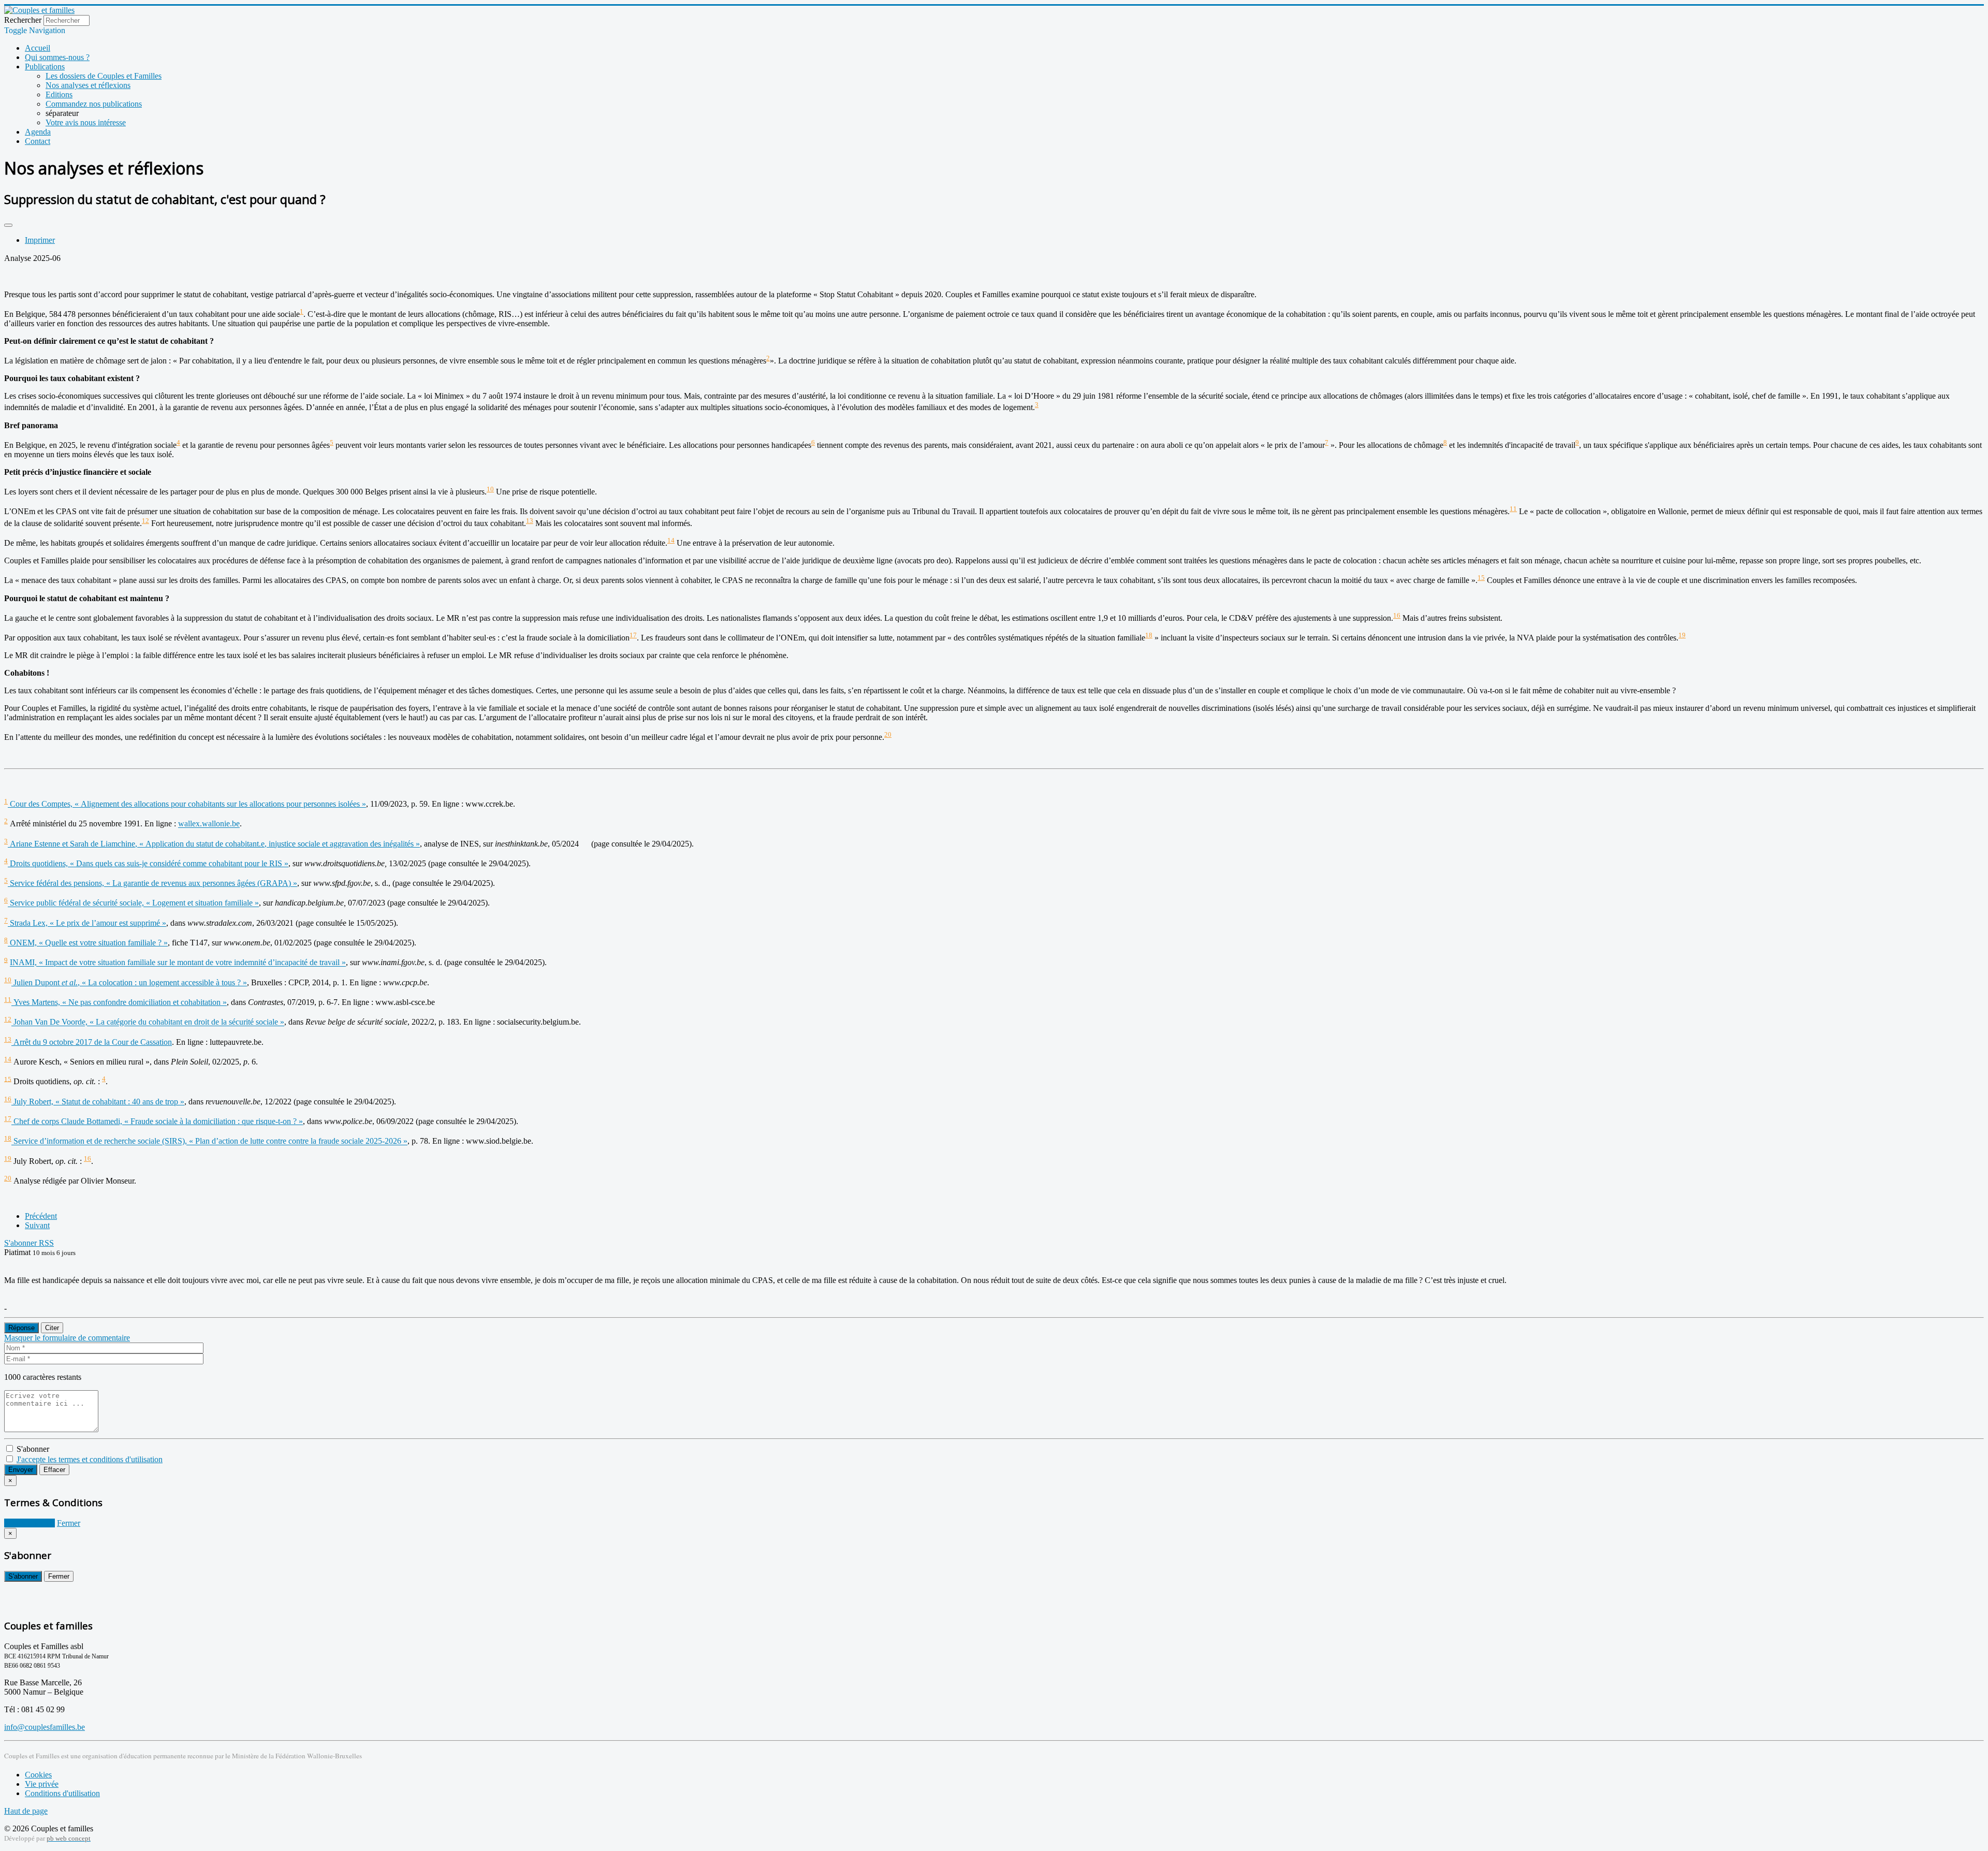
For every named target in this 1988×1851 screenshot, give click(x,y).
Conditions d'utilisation (62, 1793)
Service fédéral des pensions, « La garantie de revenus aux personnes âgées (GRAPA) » (152, 883)
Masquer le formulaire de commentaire (67, 1338)
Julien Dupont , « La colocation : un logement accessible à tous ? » (129, 982)
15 (1481, 578)
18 (1149, 635)
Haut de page (26, 1811)
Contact (38, 141)
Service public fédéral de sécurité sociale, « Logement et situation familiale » (133, 903)
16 (1397, 615)
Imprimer (40, 240)
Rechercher (23, 20)
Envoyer (21, 1470)
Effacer (54, 1470)
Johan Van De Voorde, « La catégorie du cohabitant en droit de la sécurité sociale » (148, 1022)
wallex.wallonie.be (209, 824)
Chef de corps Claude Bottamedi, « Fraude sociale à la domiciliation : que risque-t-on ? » (157, 1121)
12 (145, 521)
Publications (45, 67)
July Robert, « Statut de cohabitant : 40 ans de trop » (98, 1102)
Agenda (38, 132)
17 (633, 635)
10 (490, 489)
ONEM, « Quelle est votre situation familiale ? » (88, 943)
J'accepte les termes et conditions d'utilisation (90, 1459)
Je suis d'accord (30, 1523)
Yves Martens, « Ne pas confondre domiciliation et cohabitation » (119, 1002)
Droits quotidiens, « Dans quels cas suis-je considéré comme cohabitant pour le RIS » (148, 863)
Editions (59, 94)
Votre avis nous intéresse (86, 122)
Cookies (38, 1775)
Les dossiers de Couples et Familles (104, 76)
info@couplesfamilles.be (45, 1727)
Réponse (21, 1328)
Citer (52, 1328)
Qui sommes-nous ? (57, 57)
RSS (46, 1243)
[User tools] (8, 225)
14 (671, 540)
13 (530, 521)
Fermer (69, 1523)
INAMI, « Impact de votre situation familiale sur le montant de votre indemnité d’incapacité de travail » (178, 963)
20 (888, 734)
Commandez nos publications (94, 104)
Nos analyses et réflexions (88, 85)
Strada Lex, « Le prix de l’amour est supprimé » (87, 923)
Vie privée (42, 1784)
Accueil (38, 48)
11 (1513, 509)
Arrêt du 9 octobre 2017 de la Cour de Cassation (92, 1042)
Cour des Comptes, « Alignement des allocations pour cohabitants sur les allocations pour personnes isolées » (187, 804)
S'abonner (21, 1243)
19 (1682, 635)
